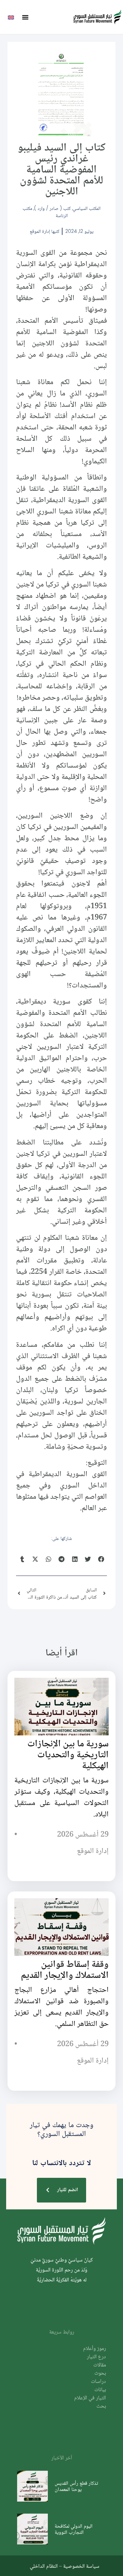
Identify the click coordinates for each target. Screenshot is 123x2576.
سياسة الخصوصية (81, 2566)
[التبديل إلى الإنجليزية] (11, 17)
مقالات (100, 2365)
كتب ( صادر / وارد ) (52, 208)
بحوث (100, 2373)
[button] (25, 17)
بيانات (100, 2390)
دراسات (98, 2382)
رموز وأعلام (94, 2349)
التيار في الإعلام (90, 2398)
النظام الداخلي (44, 2566)
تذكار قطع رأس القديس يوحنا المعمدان (76, 2486)
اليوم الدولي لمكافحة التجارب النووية (74, 2529)
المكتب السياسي (87, 208)
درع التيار (96, 2357)
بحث (101, 2406)
